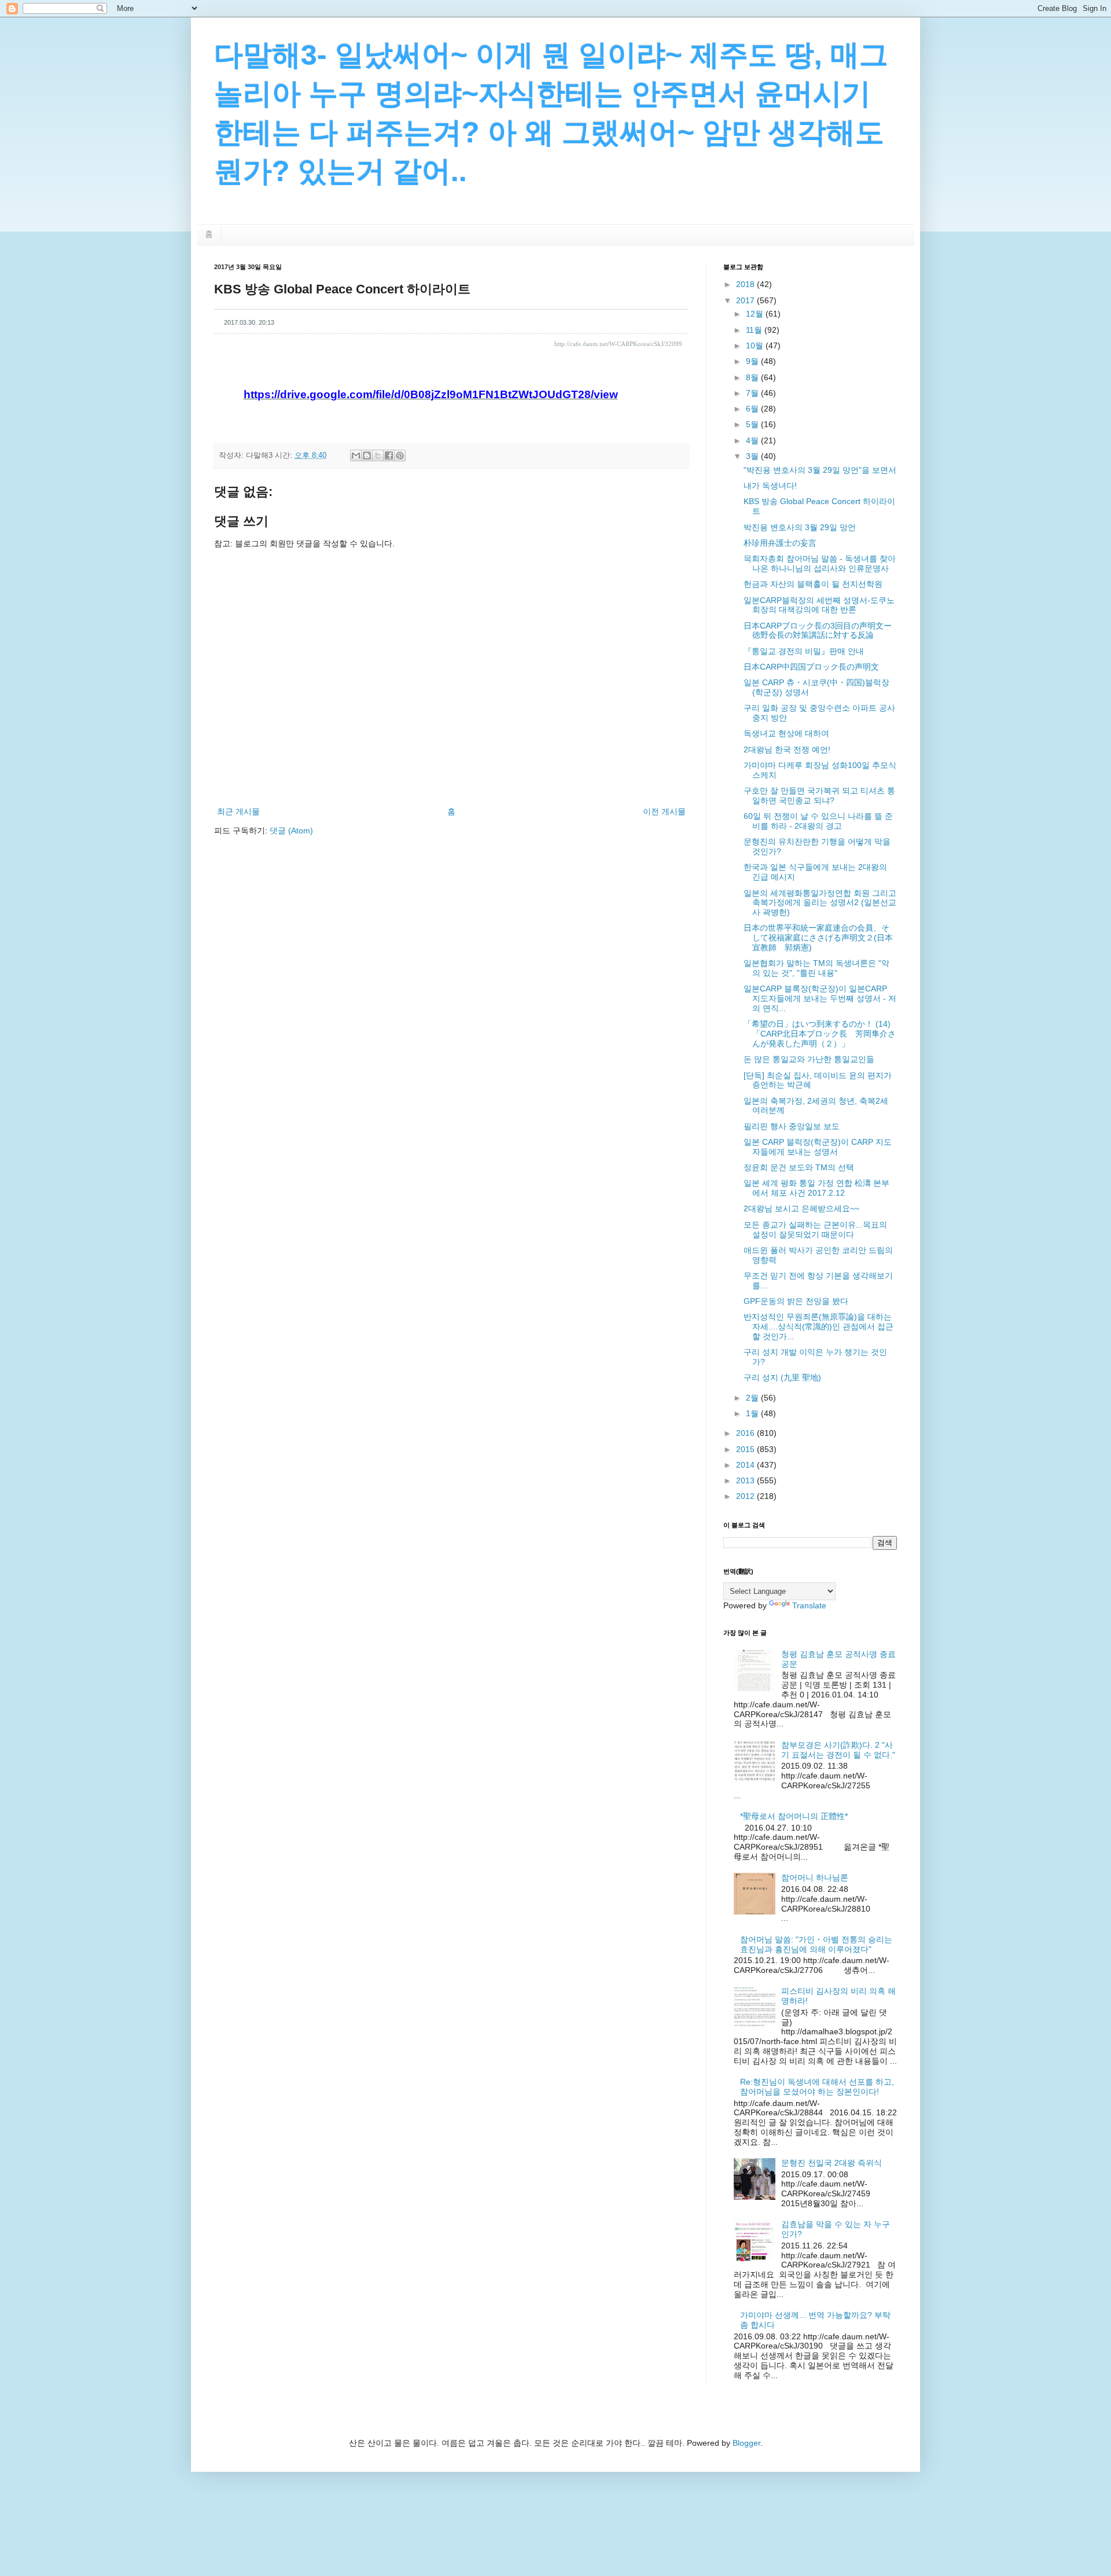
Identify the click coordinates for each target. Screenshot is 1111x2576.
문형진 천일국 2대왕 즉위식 (832, 2163)
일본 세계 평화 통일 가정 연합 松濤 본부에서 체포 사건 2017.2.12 (816, 1188)
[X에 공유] (378, 455)
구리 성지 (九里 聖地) (782, 1377)
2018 (746, 284)
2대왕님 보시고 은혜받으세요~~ (801, 1208)
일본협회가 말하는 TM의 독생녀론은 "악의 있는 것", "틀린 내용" (816, 968)
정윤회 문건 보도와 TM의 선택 (799, 1167)
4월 (753, 440)
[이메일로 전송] (356, 455)
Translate (809, 1605)
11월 (755, 330)
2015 (746, 1449)
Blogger (746, 2443)
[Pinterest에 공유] (400, 455)
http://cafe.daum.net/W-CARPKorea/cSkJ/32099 (618, 344)
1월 (753, 1413)
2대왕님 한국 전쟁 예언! (787, 749)
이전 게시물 (664, 811)
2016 (746, 1433)
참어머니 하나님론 (815, 1877)
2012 (746, 1496)
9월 (753, 361)
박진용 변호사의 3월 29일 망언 (800, 527)
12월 (756, 314)
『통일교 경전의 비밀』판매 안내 (804, 651)
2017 (746, 300)
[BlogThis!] (367, 455)
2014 (746, 1465)
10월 (756, 346)
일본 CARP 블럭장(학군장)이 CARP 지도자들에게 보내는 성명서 (818, 1147)
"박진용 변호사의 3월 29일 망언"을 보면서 (820, 470)
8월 (753, 377)
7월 (753, 393)
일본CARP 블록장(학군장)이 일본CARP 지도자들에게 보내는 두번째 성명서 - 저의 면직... (820, 998)
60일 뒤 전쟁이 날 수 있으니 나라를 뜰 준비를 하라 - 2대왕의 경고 (818, 821)
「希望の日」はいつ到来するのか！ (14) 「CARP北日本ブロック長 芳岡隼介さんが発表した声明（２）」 (820, 1034)
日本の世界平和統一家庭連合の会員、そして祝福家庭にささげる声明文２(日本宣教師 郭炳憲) (818, 938)
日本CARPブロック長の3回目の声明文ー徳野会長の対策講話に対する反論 (818, 631)
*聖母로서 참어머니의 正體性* (794, 1816)
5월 (753, 424)
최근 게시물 (238, 811)
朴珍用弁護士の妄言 (780, 543)
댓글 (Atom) (291, 831)
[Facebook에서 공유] (389, 455)
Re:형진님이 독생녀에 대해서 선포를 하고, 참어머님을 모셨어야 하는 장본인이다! (817, 2087)
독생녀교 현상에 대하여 (786, 733)
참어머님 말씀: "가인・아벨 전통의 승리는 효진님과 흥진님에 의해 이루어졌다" (816, 1944)
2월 (753, 1398)
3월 (753, 456)
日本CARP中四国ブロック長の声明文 (811, 667)
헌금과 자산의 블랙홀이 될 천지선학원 (813, 584)
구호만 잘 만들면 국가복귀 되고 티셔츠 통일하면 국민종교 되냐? (819, 795)
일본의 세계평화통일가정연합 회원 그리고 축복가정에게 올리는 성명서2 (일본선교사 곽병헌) (820, 903)
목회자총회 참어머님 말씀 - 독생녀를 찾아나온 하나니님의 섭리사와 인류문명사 (820, 563)
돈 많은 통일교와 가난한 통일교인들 (809, 1059)
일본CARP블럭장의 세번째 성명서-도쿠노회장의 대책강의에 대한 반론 (819, 605)
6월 (753, 409)
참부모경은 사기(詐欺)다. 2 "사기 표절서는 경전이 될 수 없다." (838, 1750)
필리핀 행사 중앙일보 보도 (792, 1126)
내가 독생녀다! (770, 486)
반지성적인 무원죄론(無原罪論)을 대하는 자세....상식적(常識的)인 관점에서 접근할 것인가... (818, 1326)
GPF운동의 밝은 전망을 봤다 (796, 1301)
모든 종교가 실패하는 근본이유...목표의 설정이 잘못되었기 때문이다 (815, 1230)
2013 (746, 1480)
